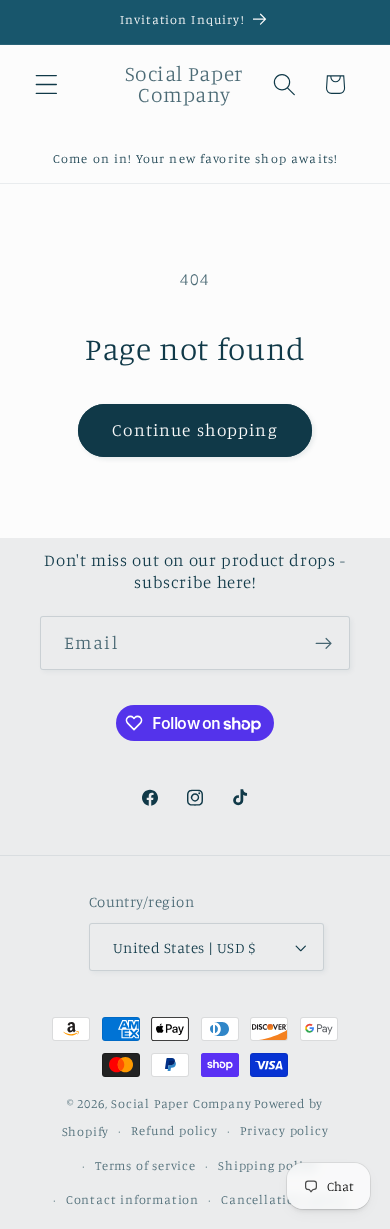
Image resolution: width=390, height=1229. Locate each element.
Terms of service (145, 1165)
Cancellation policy (283, 1199)
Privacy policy (284, 1130)
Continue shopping (195, 429)
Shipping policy (267, 1165)
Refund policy (174, 1130)
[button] (46, 84)
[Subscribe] (323, 643)
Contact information (132, 1199)
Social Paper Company (181, 1103)
